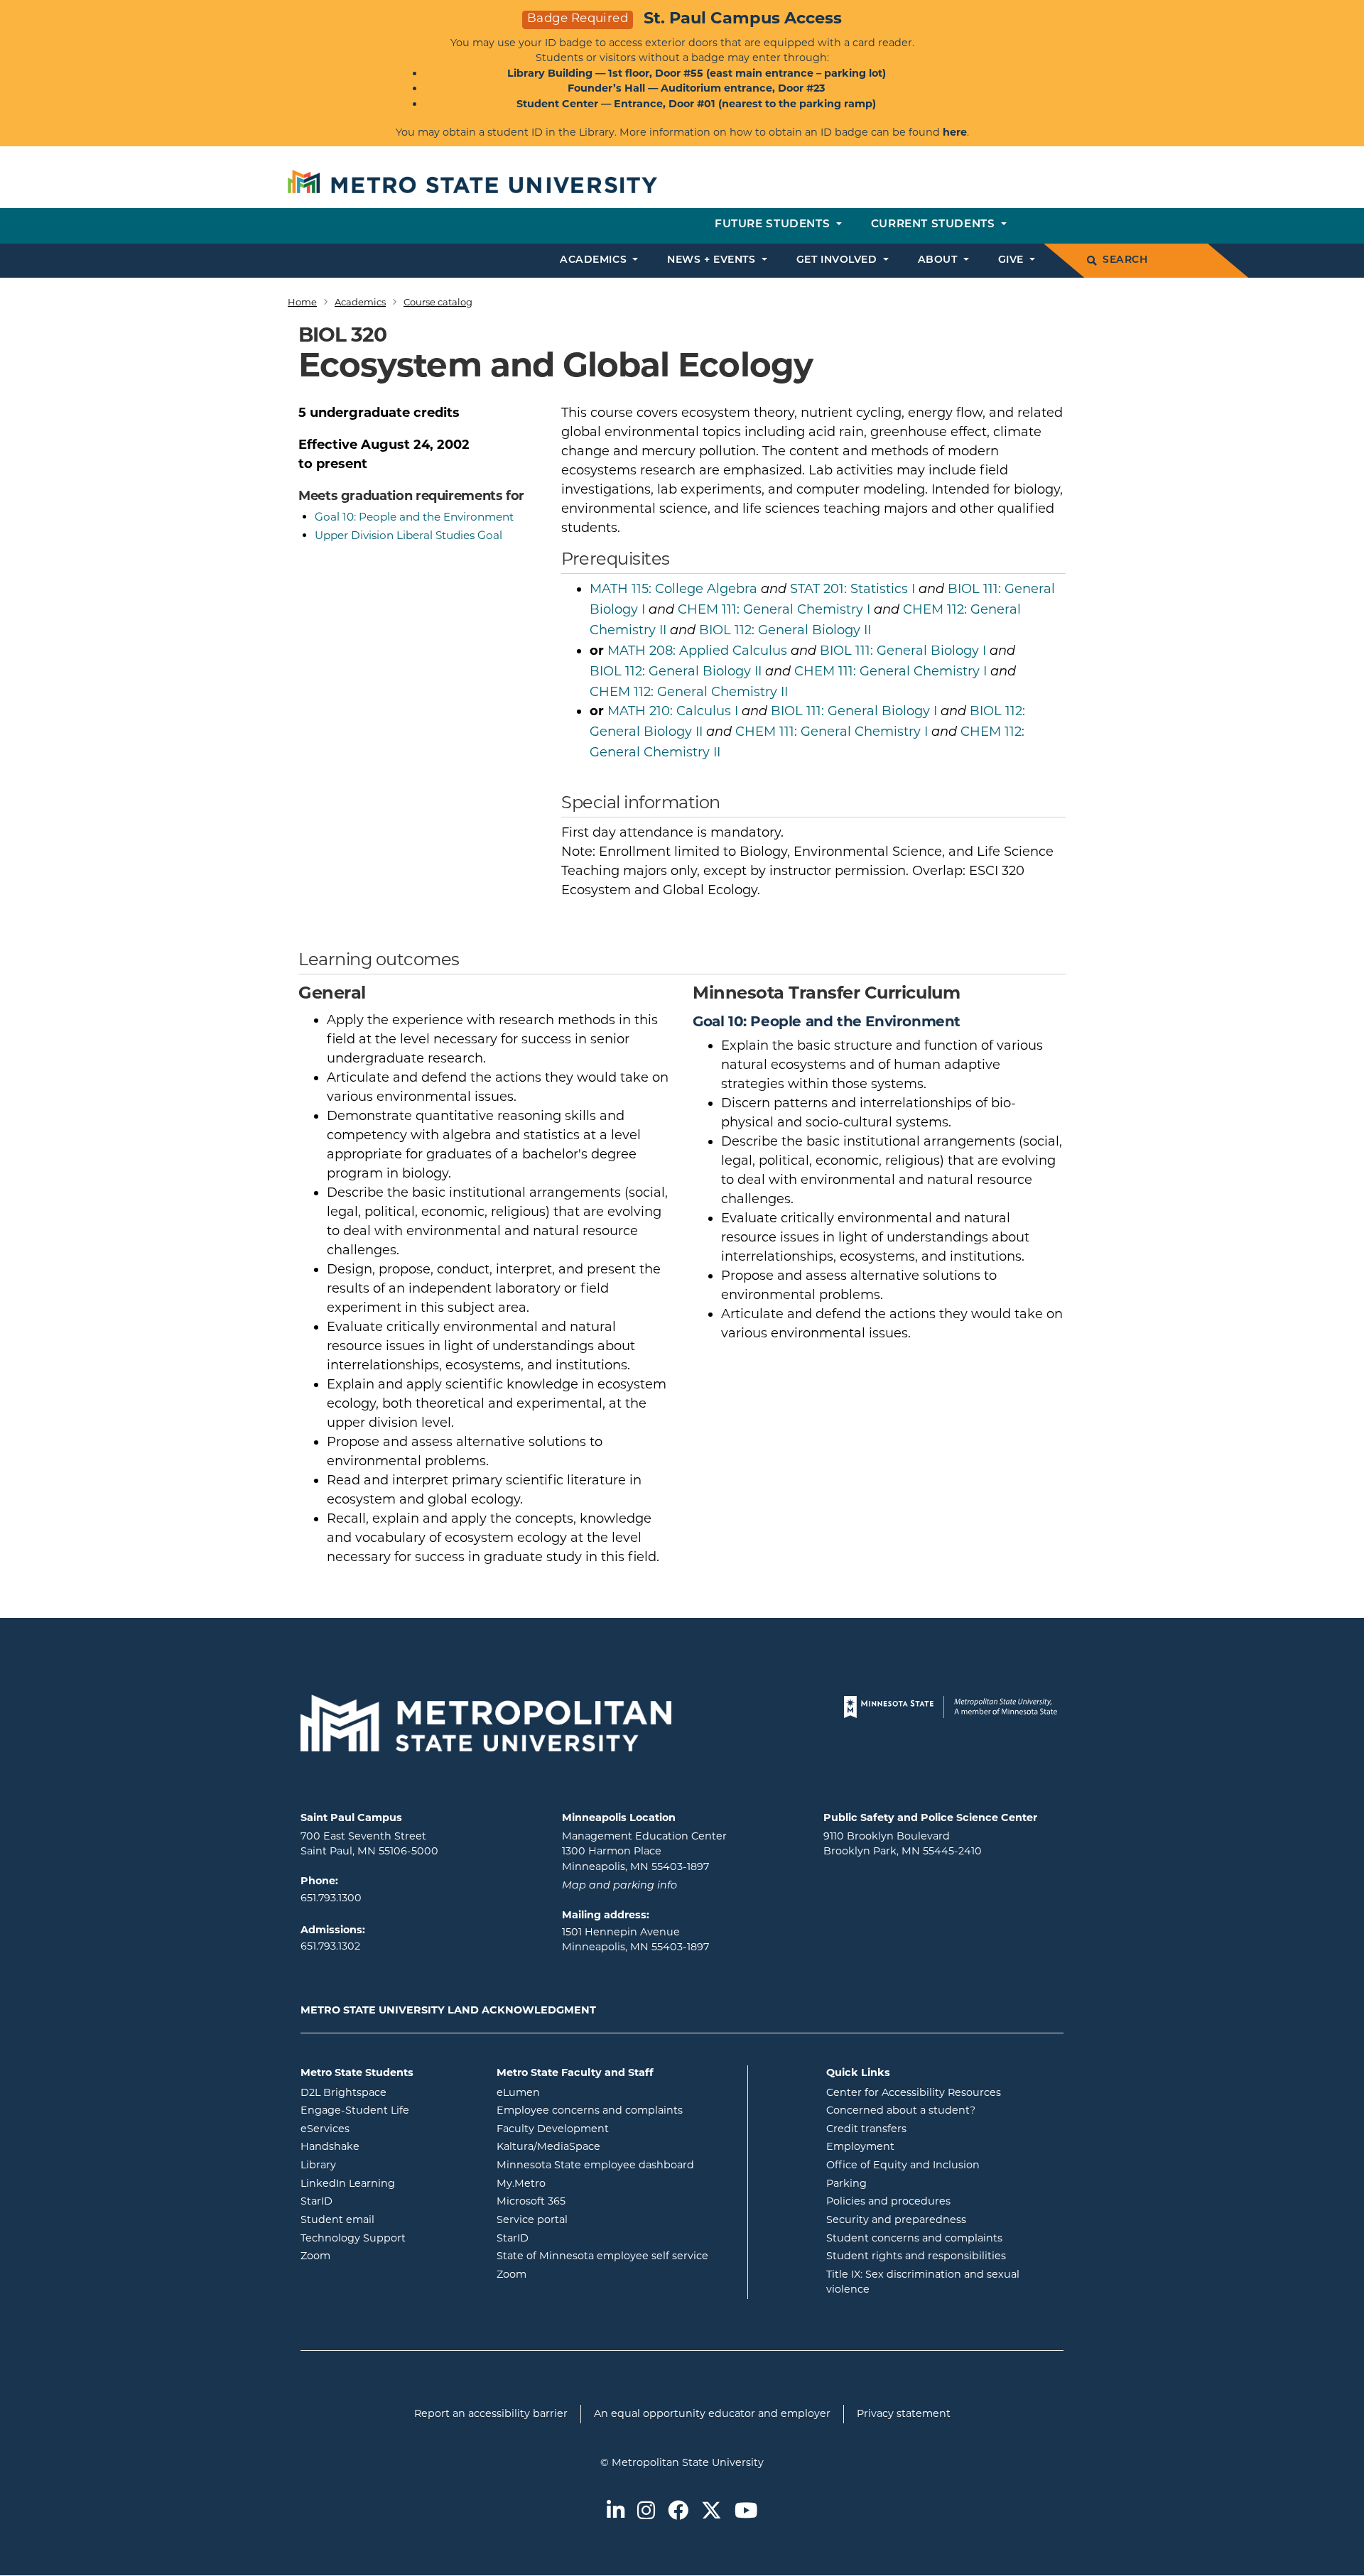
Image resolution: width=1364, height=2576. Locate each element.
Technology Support (353, 2238)
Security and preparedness (896, 2219)
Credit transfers (866, 2129)
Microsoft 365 (588, 2201)
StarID (374, 2201)
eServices (382, 2128)
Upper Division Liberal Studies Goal (408, 535)
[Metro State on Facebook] (678, 2512)
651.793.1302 (330, 1946)
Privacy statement (904, 2413)
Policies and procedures (888, 2201)
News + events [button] (713, 260)
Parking (846, 2183)
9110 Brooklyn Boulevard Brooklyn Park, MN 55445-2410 (903, 1844)
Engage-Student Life (388, 2110)
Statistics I (852, 589)
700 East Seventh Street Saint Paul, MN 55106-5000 (369, 1844)
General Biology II (785, 630)
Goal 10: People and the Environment (414, 517)
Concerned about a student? (901, 2110)
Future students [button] (774, 225)
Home (302, 302)
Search (1125, 260)
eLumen (575, 2092)
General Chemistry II (689, 692)
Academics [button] (595, 260)
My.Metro (578, 2183)
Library (375, 2164)
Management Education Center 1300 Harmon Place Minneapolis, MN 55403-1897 (644, 1851)
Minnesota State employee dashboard (617, 2164)
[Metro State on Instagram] (646, 2512)
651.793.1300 (331, 1898)
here (955, 132)
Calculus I (673, 711)
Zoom (373, 2255)
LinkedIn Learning (388, 2183)
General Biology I (903, 651)
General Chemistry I (774, 609)
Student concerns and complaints (914, 2238)
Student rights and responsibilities (916, 2256)
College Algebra (673, 589)
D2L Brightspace (388, 2092)
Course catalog (438, 302)
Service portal (589, 2219)
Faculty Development (553, 2129)
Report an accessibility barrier (491, 2413)
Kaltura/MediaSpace (606, 2146)
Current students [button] (935, 225)
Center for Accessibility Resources (914, 2092)
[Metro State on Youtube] (746, 2512)
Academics (360, 302)
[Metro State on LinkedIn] (616, 2512)
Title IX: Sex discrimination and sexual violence (923, 2282)
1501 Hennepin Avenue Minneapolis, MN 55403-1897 (635, 1940)
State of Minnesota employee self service (617, 2255)
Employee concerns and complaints (590, 2110)
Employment (860, 2146)
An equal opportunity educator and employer (712, 2413)
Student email (388, 2219)
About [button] (939, 260)
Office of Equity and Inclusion (903, 2165)
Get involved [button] (838, 260)
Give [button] (1013, 260)
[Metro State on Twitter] (711, 2512)
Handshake (387, 2146)
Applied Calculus (697, 651)
